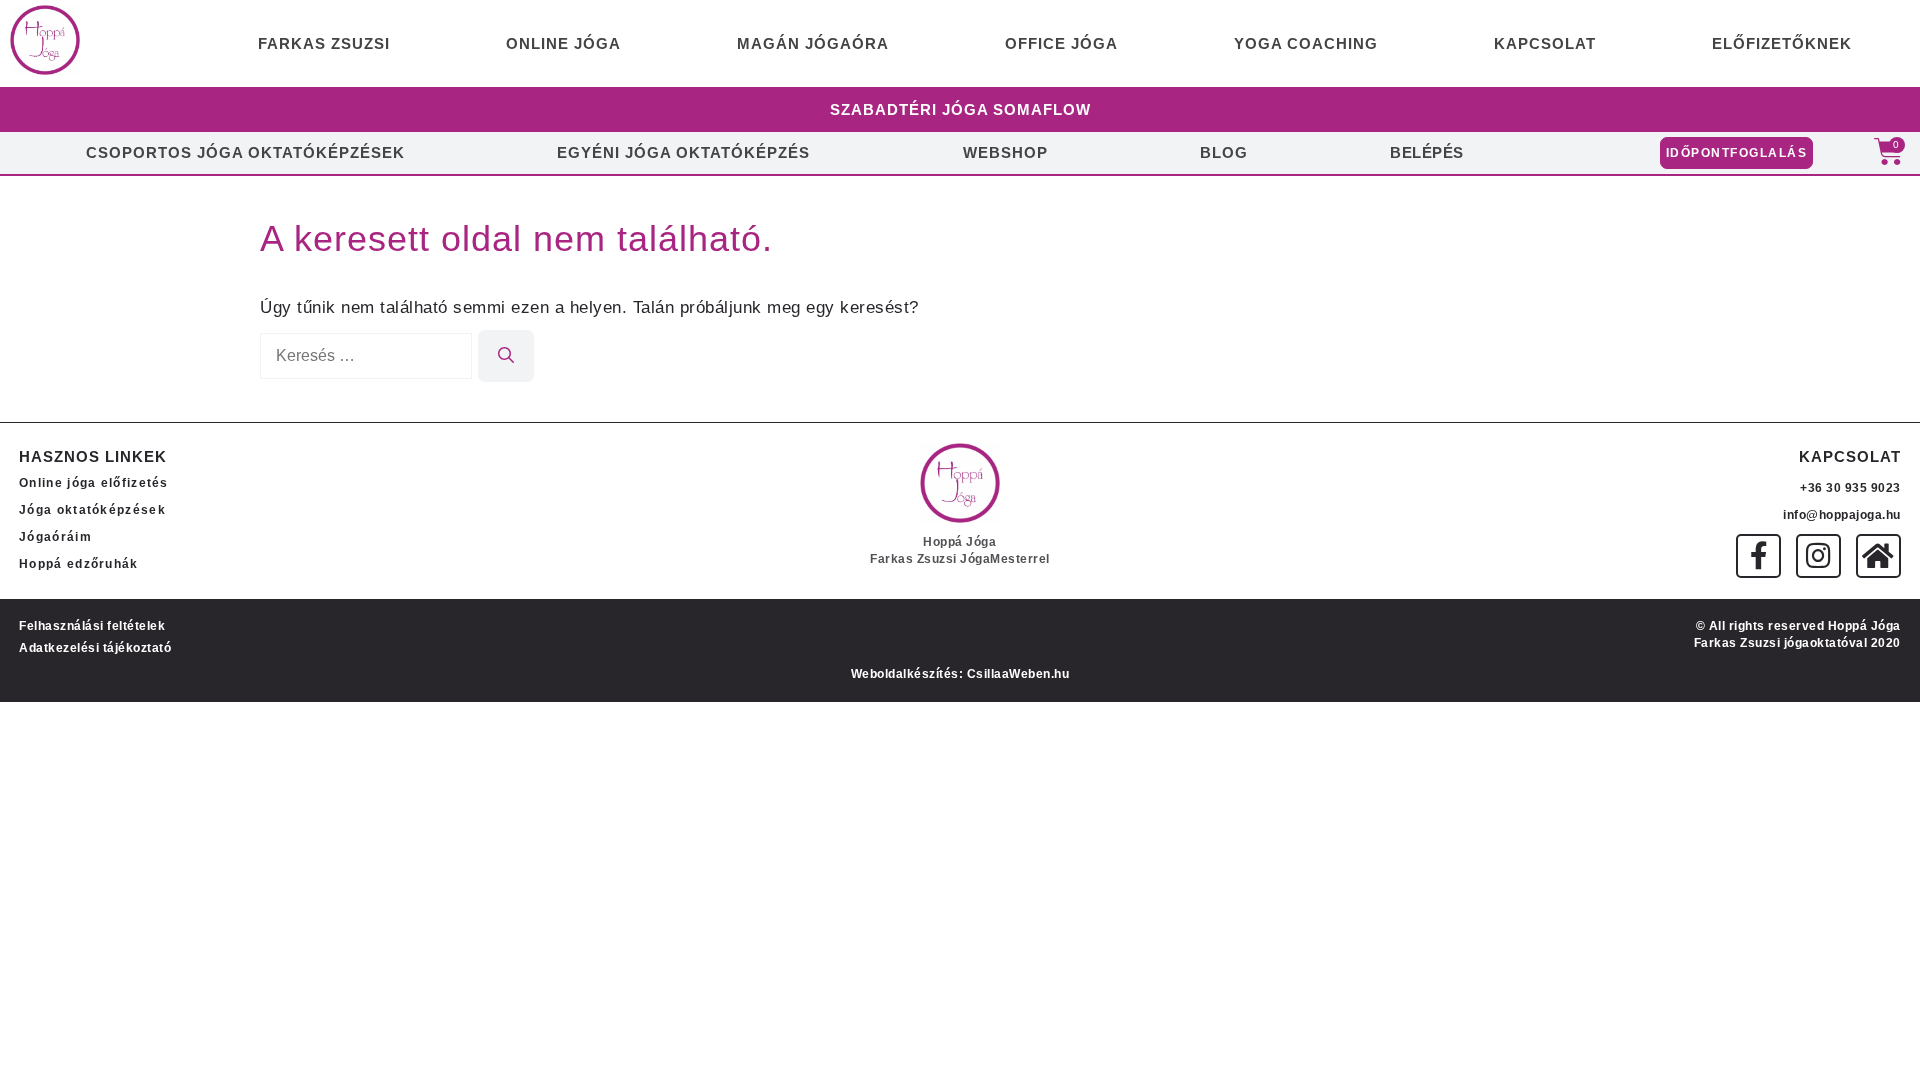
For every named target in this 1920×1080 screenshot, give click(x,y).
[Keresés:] (369, 355)
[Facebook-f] (1758, 556)
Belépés (1427, 152)
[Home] (1878, 556)
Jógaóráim (55, 537)
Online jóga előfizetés (94, 483)
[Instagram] (1818, 556)
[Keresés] (506, 356)
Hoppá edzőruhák (79, 564)
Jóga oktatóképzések (92, 510)
